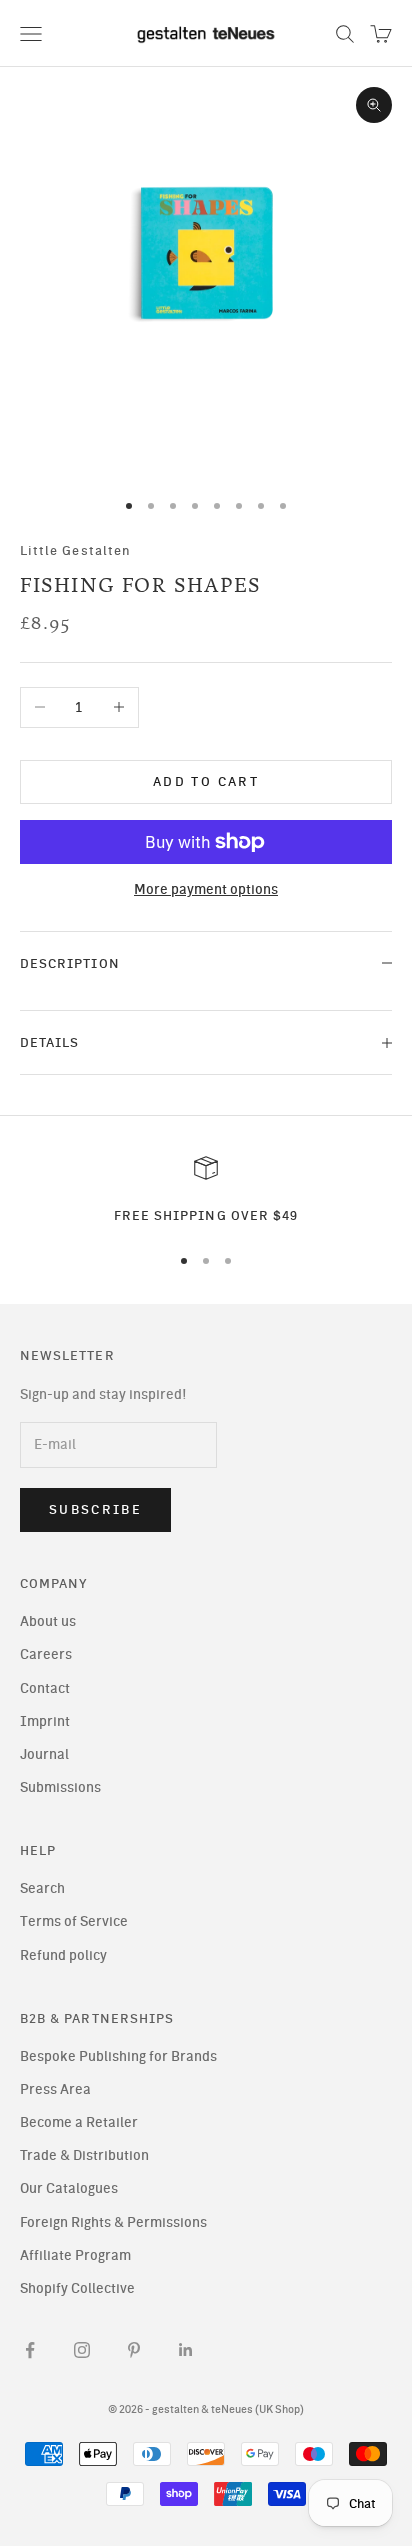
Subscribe (95, 1509)
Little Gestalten (75, 550)
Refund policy (63, 1955)
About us (48, 1621)
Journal (44, 1754)
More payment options (206, 889)
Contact (45, 1688)
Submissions (60, 1787)
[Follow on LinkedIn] (186, 2350)
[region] (206, 1191)
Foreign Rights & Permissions (113, 2222)
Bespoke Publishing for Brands (118, 2056)
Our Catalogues (69, 2188)
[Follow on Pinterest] (134, 2350)
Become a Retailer (79, 2122)
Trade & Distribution (84, 2155)
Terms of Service (74, 1921)
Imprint (45, 1721)
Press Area (55, 2089)
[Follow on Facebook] (30, 2350)
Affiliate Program (75, 2255)
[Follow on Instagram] (82, 2350)
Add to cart (206, 781)
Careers (46, 1654)
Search (42, 1888)
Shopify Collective (77, 2288)
